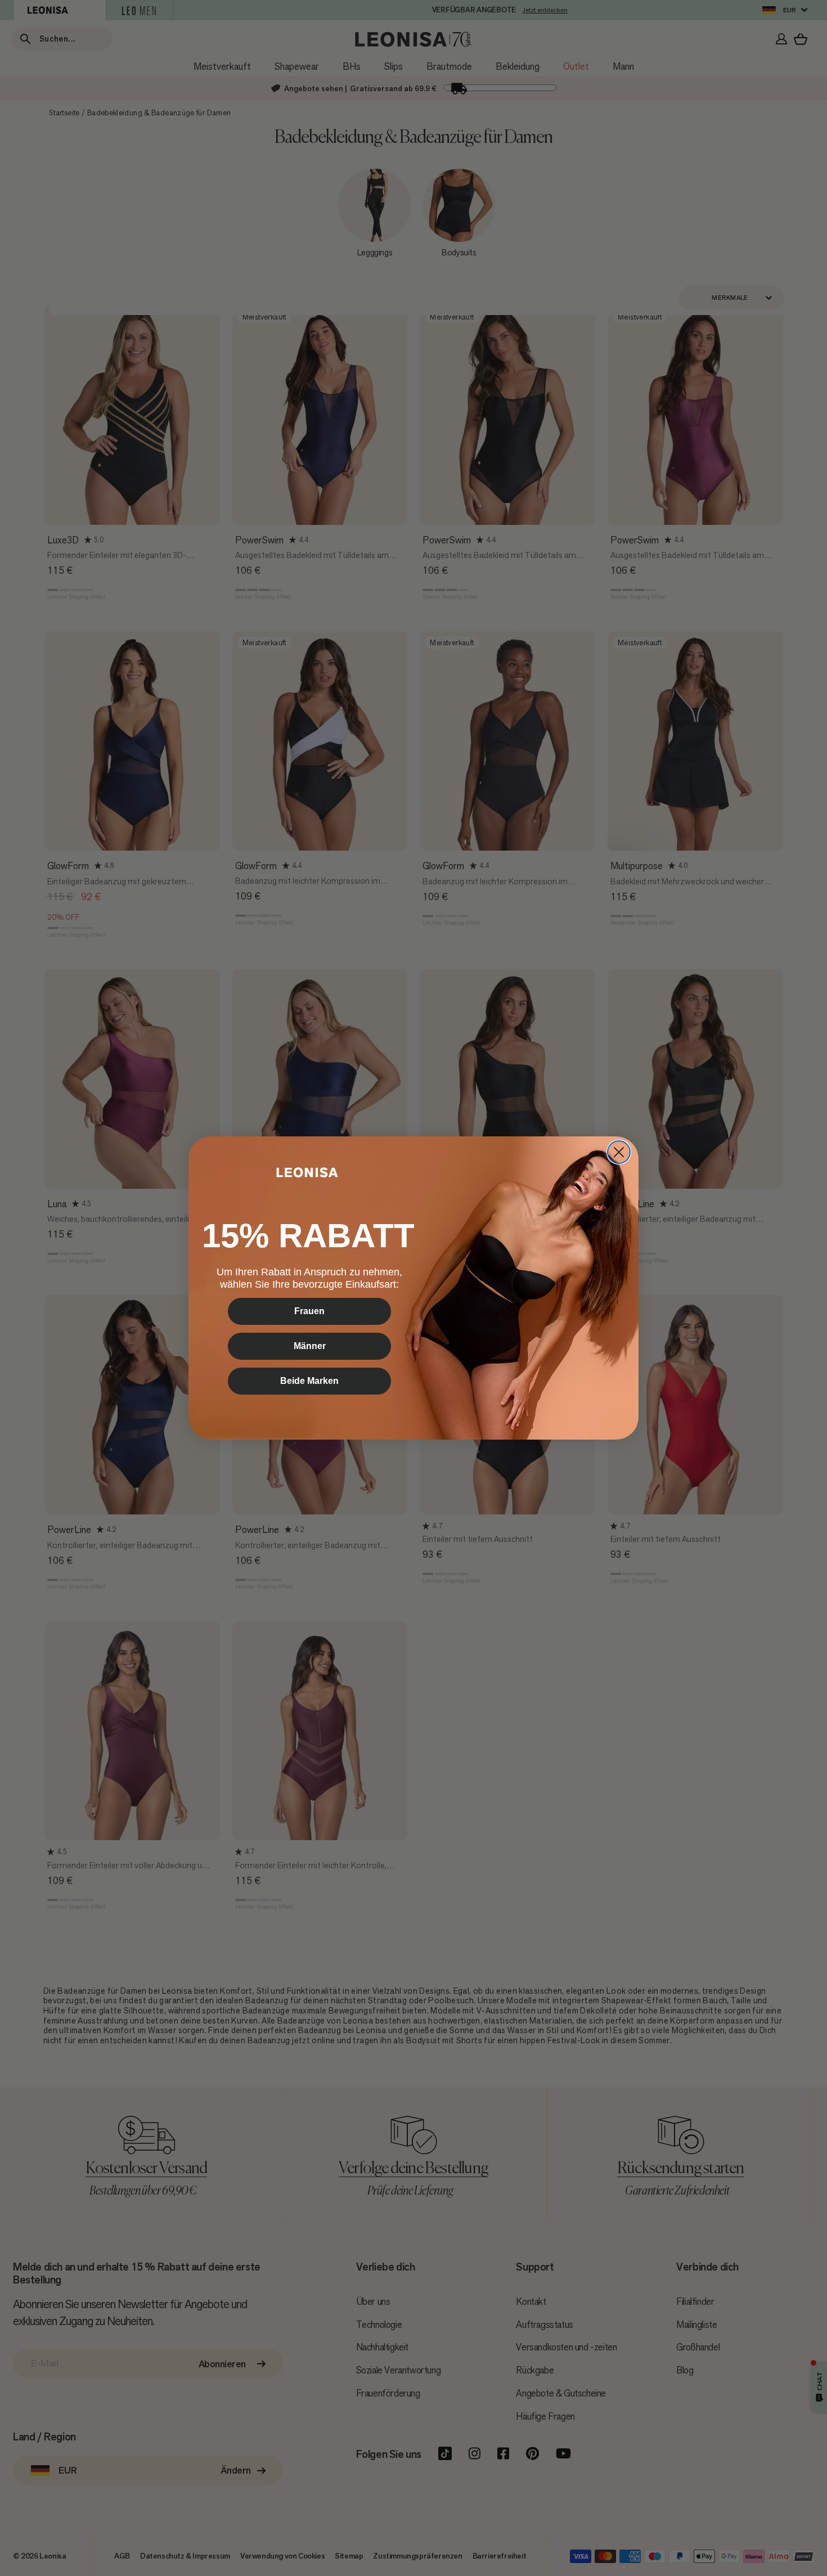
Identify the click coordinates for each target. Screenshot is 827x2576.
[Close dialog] (619, 1152)
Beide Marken (309, 1381)
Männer (310, 1346)
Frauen (309, 1311)
